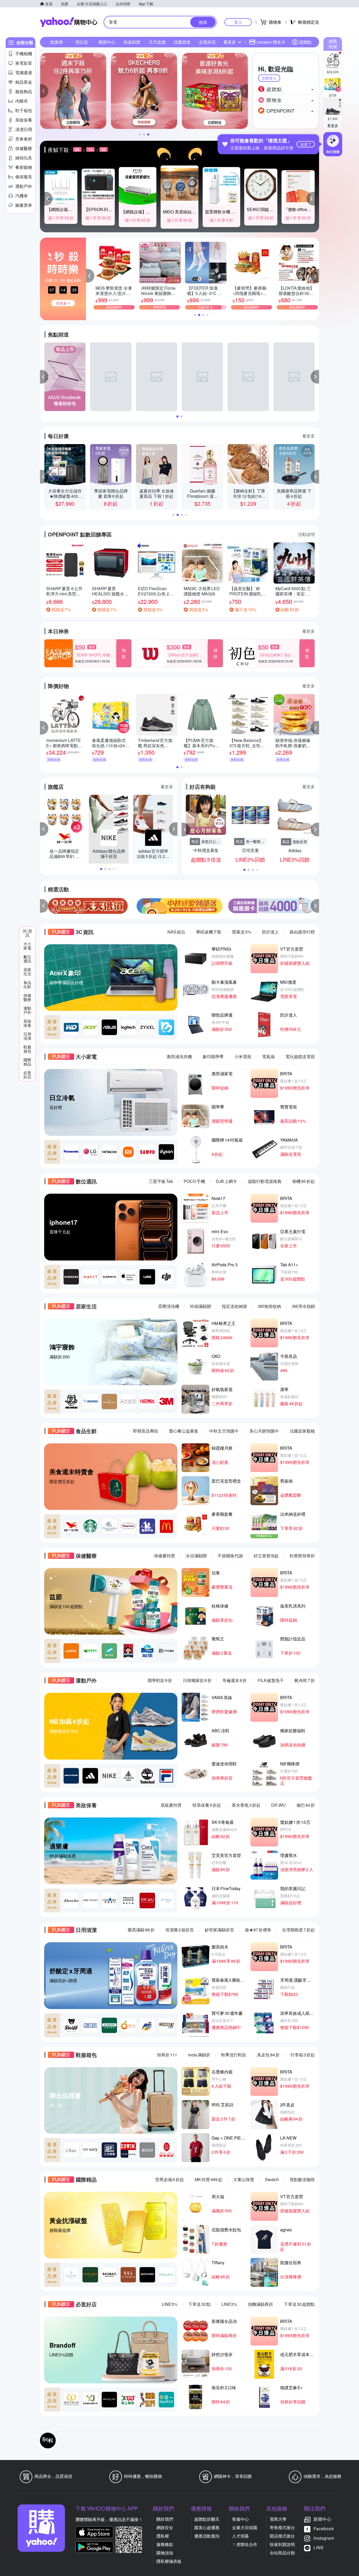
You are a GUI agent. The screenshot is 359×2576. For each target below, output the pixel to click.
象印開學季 (213, 1056)
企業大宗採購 (245, 2527)
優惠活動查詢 (207, 2536)
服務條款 (165, 2544)
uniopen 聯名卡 (271, 42)
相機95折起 (304, 1181)
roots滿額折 (199, 2055)
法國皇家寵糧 (302, 1431)
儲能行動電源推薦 (265, 1181)
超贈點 (305, 42)
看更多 (333, 125)
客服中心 (240, 2519)
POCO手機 (194, 1181)
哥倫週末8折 (235, 1680)
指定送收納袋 (234, 1306)
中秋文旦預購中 (224, 1431)
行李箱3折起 (303, 2055)
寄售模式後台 (282, 2527)
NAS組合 (176, 932)
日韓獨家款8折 (197, 1680)
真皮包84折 (268, 2055)
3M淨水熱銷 (303, 1306)
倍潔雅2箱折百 (180, 1930)
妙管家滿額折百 (219, 1930)
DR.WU (278, 1805)
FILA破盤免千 (271, 1680)
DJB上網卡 (226, 1181)
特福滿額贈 (201, 1306)
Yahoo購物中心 (69, 22)
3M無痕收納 (269, 1306)
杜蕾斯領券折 (302, 1556)
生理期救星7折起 (298, 1930)
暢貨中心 (107, 42)
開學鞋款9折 (160, 1680)
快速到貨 (132, 42)
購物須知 (165, 2553)
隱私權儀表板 (169, 2561)
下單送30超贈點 (299, 2304)
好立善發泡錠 (266, 1556)
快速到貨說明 (282, 2544)
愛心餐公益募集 (184, 1431)
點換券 (57, 42)
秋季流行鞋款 (234, 2055)
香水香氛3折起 (246, 1805)
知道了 (306, 144)
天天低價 (157, 42)
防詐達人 (270, 932)
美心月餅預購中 (264, 1431)
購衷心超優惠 (207, 2527)
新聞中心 (322, 2519)
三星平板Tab (161, 1181)
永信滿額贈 (196, 1556)
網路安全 (165, 2527)
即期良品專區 (146, 1431)
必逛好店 (207, 42)
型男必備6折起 (170, 2179)
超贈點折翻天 (207, 2519)
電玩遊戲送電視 (300, 1056)
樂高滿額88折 (141, 1930)
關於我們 (165, 2519)
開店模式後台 (282, 2536)
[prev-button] (44, 906)
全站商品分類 (282, 2553)
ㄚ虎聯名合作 (245, 2544)
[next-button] (315, 906)
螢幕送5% (242, 932)
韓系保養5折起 (207, 1805)
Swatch (272, 2179)
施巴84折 (306, 1805)
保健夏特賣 (165, 1556)
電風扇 (268, 1056)
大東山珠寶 (244, 2179)
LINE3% (170, 2304)
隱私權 (163, 2536)
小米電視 (243, 1056)
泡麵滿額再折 (260, 2304)
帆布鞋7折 (305, 1680)
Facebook (324, 2529)
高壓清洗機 (169, 1306)
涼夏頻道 (182, 42)
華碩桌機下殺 (209, 932)
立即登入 (269, 78)
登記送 (82, 42)
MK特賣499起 (209, 2179)
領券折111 (167, 2055)
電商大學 (278, 2519)
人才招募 (240, 2536)
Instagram (324, 2538)
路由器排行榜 (302, 932)
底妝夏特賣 (171, 1805)
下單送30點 (199, 2304)
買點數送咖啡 (302, 2179)
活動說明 (306, 534)
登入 (238, 22)
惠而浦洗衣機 (179, 1056)
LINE (319, 2547)
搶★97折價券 (258, 1930)
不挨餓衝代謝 (230, 1556)
